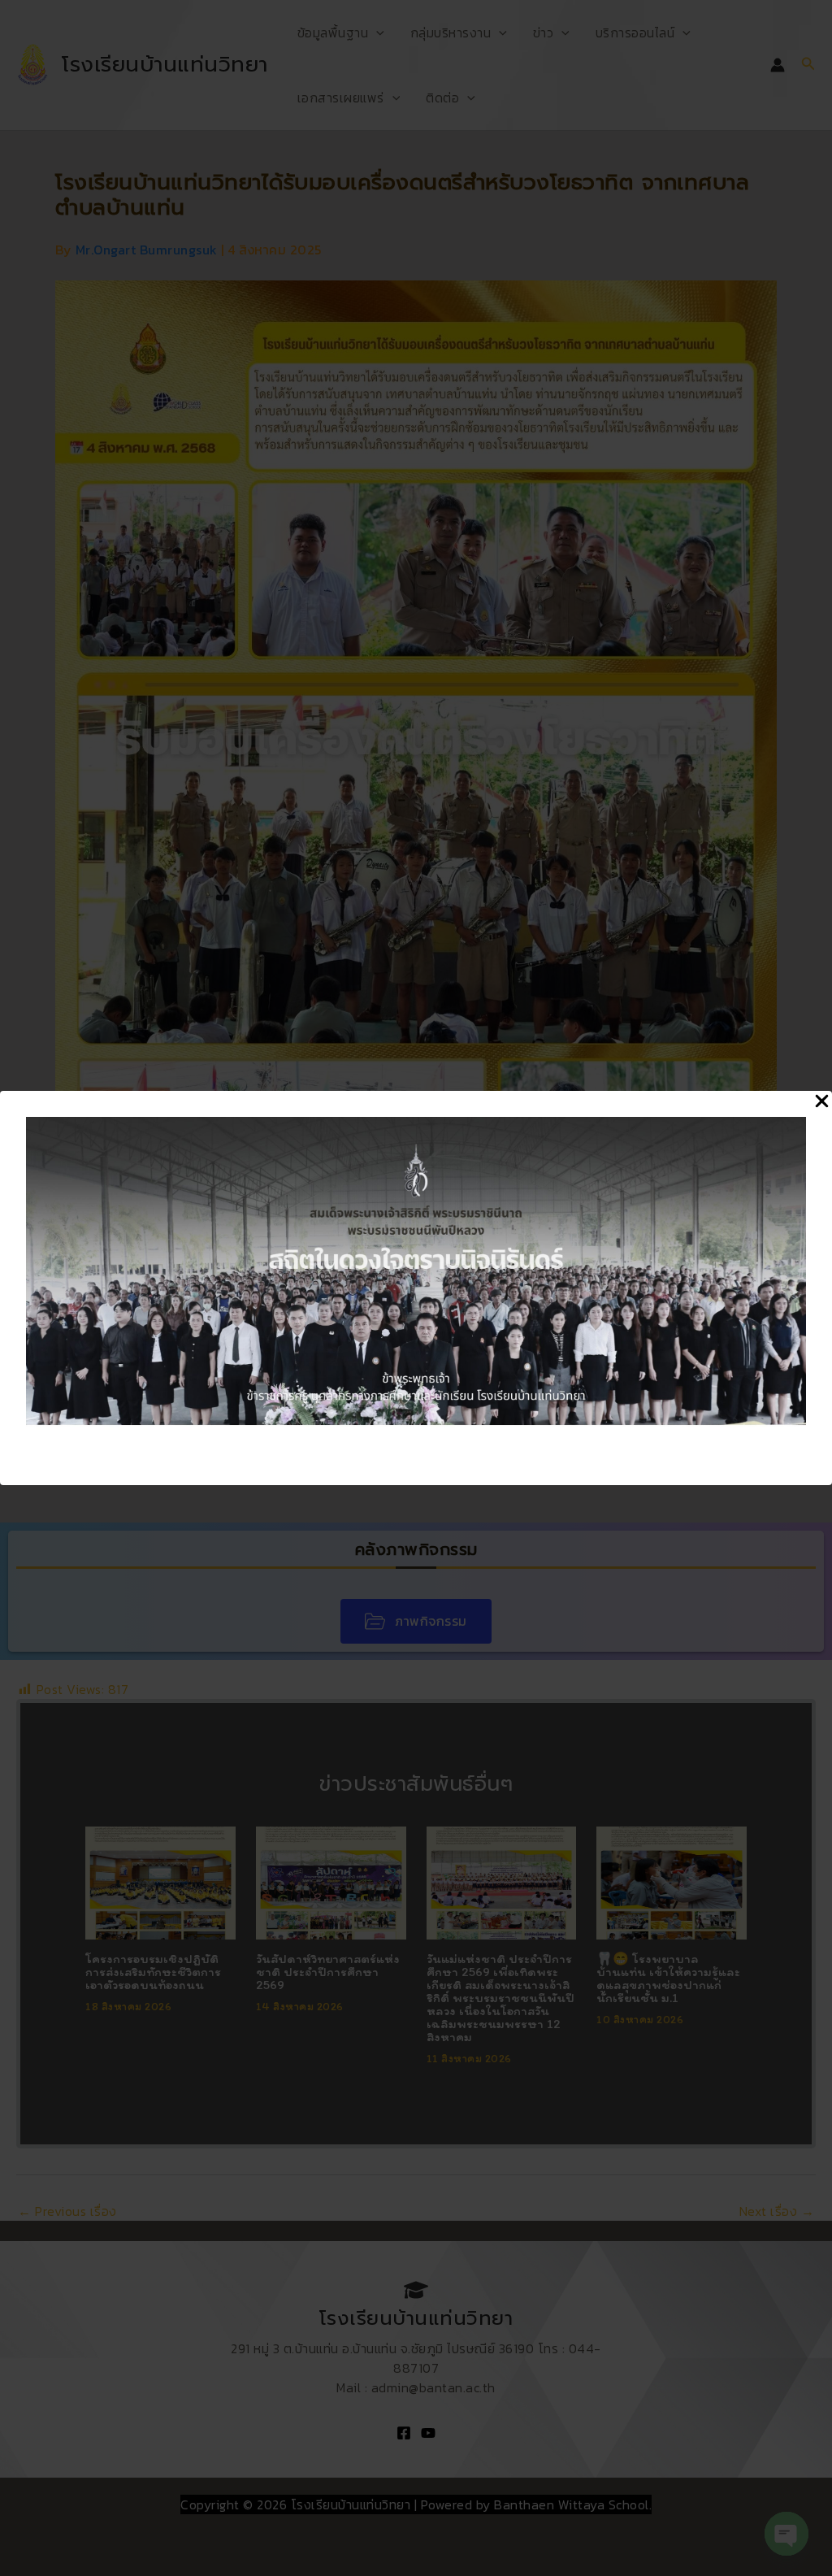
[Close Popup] (822, 1102)
